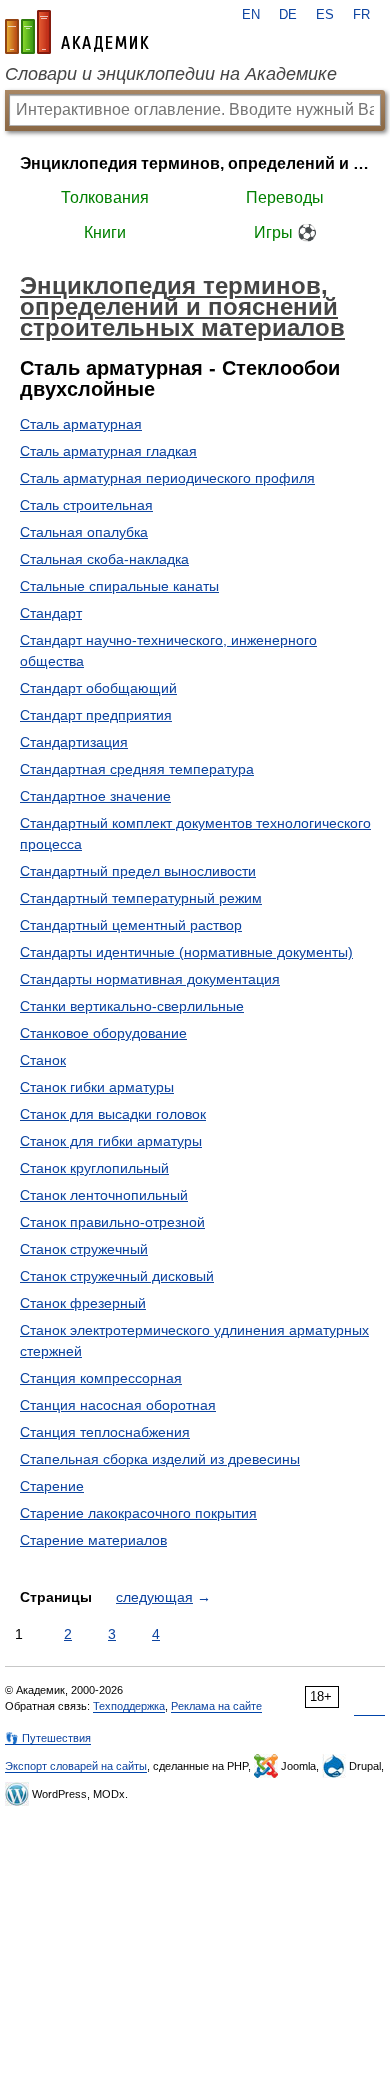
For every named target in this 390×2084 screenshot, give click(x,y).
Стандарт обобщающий (98, 688)
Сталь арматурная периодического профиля (167, 478)
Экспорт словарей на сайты (76, 1766)
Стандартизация (74, 742)
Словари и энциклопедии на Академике (171, 74)
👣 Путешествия (48, 1738)
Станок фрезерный (83, 1303)
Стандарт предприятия (96, 715)
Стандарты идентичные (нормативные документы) (186, 952)
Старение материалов (93, 1540)
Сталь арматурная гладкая (108, 451)
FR (361, 15)
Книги (105, 232)
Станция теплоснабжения (105, 1432)
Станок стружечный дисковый (117, 1276)
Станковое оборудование (103, 1033)
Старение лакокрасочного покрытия (138, 1513)
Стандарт (51, 613)
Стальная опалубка (84, 532)
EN (251, 15)
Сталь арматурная (81, 424)
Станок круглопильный (94, 1168)
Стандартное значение (95, 796)
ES (325, 15)
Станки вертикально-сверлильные (132, 1006)
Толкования (105, 197)
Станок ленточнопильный (104, 1195)
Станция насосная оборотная (118, 1405)
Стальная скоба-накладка (104, 559)
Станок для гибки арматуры (111, 1141)
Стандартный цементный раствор (131, 925)
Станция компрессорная (101, 1378)
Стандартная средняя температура (137, 769)
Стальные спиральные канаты (119, 586)
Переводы (285, 197)
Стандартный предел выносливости (138, 871)
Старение (52, 1486)
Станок (43, 1060)
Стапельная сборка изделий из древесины (160, 1459)
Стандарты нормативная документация (150, 979)
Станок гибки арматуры (97, 1087)
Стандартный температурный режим (141, 898)
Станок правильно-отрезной (112, 1222)
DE (288, 15)
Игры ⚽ (285, 232)
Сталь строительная (86, 505)
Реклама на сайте (216, 1706)
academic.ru (77, 32)
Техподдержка (129, 1706)
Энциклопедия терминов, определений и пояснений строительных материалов (195, 163)
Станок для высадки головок (113, 1114)
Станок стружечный (84, 1249)
